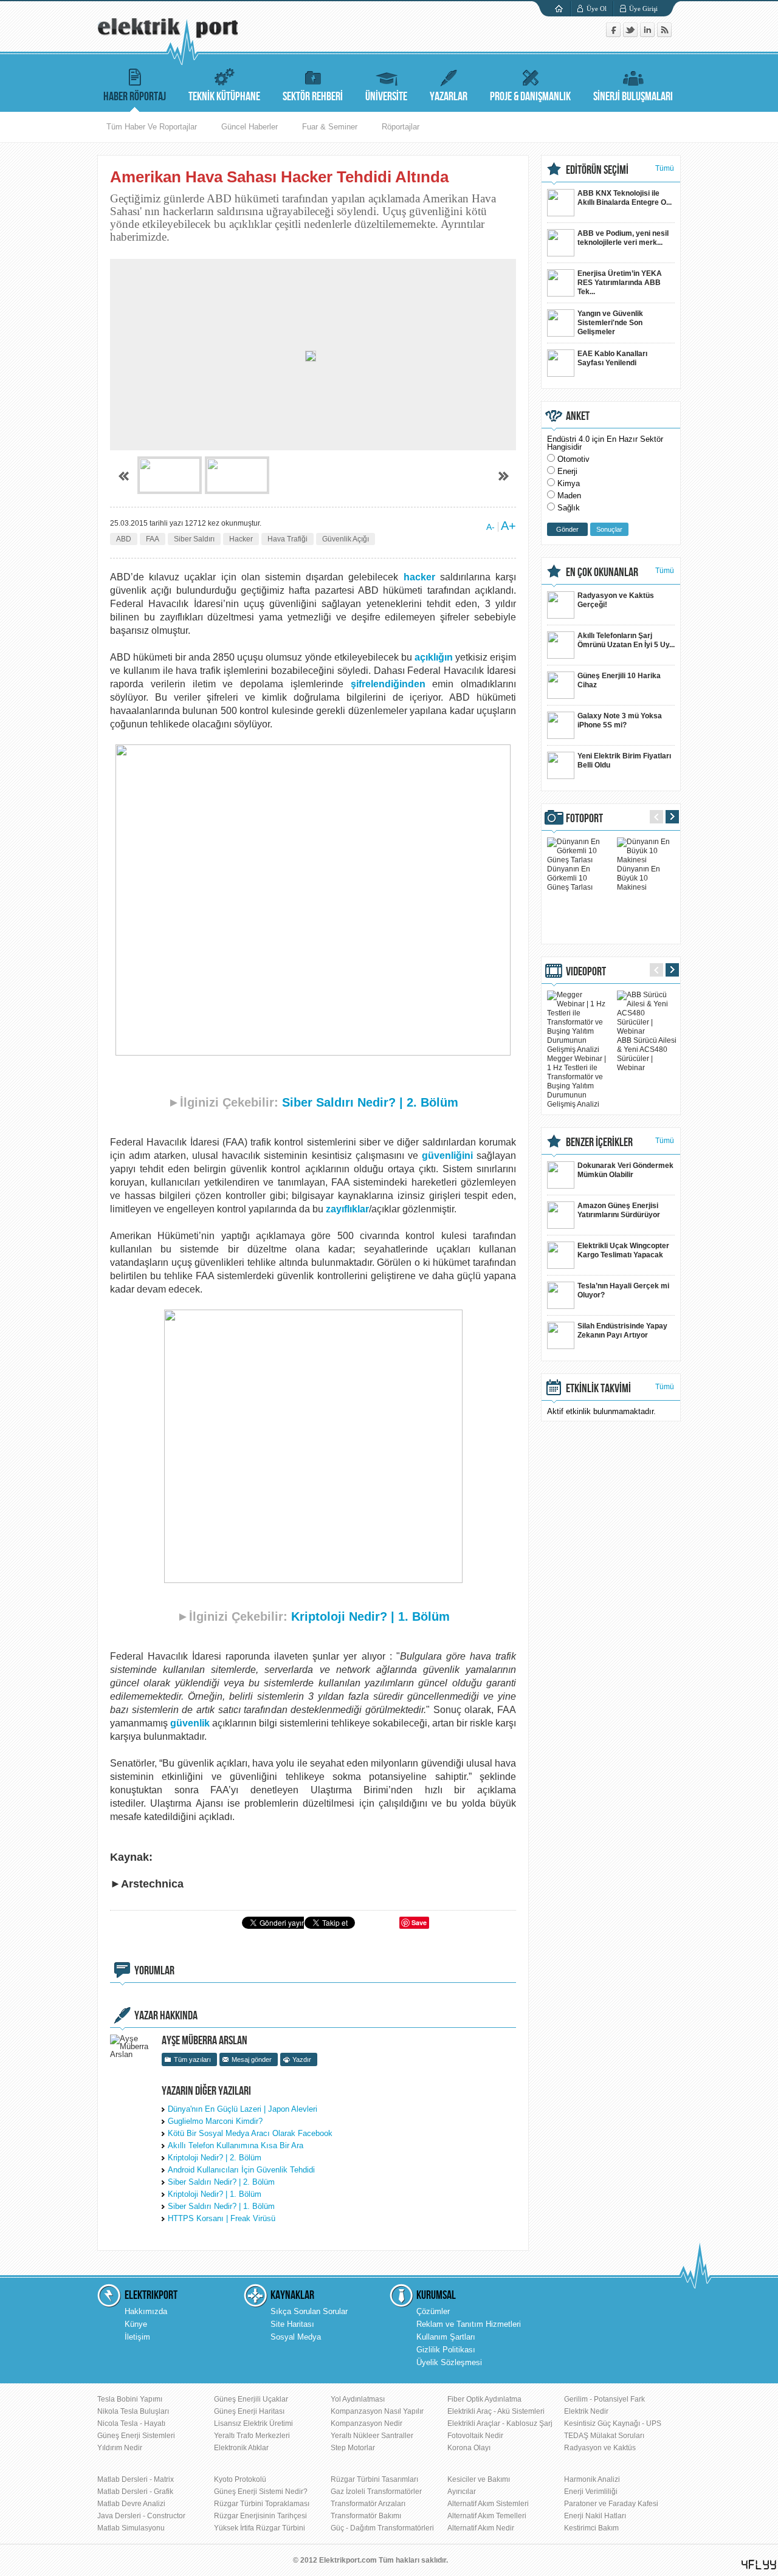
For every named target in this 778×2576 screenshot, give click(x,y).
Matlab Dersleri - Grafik (135, 2492)
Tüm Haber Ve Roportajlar (152, 127)
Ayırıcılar (462, 2492)
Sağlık (569, 508)
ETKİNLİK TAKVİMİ (598, 1389)
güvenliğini (447, 1156)
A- (491, 527)
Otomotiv (573, 459)
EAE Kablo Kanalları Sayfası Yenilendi (612, 358)
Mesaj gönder (252, 2059)
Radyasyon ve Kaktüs (600, 2448)
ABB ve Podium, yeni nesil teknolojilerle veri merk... (623, 238)
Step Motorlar (353, 2448)
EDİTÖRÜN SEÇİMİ (597, 170)
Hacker (241, 539)
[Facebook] (614, 34)
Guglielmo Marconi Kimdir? (215, 2121)
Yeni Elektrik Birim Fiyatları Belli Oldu (624, 761)
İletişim (137, 2337)
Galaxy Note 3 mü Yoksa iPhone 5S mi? (620, 720)
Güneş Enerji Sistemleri (136, 2436)
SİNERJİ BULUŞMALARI (633, 97)
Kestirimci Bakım (591, 2528)
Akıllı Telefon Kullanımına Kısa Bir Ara (236, 2145)
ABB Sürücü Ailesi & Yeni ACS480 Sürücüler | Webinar (647, 1054)
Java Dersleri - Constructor (141, 2516)
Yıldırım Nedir (120, 2448)
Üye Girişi (643, 9)
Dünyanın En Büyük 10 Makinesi (639, 878)
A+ (508, 526)
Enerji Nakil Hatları (595, 2516)
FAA (153, 539)
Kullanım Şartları (446, 2337)
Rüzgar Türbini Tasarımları (374, 2479)
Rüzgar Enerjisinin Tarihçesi (260, 2516)
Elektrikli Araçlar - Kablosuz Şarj (500, 2423)
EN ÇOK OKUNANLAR (602, 572)
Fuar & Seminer (330, 127)
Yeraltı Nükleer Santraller (372, 2436)
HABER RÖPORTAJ (135, 97)
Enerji (567, 471)
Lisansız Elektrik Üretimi (253, 2423)
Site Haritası (292, 2324)
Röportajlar (401, 127)
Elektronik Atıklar (241, 2448)
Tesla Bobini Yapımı (130, 2399)
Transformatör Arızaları (368, 2504)
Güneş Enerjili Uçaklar (251, 2399)
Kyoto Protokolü (240, 2479)
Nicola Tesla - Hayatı (131, 2423)
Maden (569, 496)
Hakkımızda (146, 2311)
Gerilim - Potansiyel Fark (604, 2399)
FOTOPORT (584, 819)
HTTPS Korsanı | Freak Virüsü (222, 2218)
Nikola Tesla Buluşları (133, 2411)
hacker (419, 577)
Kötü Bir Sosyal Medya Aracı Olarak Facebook (250, 2133)
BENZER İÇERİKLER (599, 1142)
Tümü (665, 168)
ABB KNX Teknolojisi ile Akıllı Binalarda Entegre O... (625, 198)
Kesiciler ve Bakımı (479, 2479)
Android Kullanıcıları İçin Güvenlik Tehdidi (241, 2170)
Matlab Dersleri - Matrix (136, 2479)
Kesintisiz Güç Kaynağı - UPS (613, 2423)
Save (419, 1922)
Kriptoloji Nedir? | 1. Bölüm (370, 1616)
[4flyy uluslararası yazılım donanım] (759, 2565)
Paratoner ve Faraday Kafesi (611, 2504)
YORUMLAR (154, 1971)
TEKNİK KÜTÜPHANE (224, 97)
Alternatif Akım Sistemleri (488, 2504)
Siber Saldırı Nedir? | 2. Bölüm (370, 1102)
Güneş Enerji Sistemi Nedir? (261, 2492)
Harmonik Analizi (592, 2479)
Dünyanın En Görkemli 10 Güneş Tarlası (570, 878)
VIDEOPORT (586, 972)
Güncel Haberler (250, 127)
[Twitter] (632, 34)
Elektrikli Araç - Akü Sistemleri (496, 2411)
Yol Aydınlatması (358, 2399)
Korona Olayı (469, 2448)
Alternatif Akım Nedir (481, 2528)
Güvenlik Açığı (346, 539)
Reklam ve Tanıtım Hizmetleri (469, 2324)
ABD (124, 539)
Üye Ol (597, 9)
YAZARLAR (449, 97)
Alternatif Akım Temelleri (487, 2516)
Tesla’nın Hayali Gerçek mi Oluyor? (623, 1290)
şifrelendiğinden (388, 684)
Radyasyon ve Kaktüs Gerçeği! (616, 600)
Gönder (567, 529)
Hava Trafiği (287, 539)
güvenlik (190, 1723)
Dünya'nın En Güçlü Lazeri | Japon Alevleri (243, 2109)
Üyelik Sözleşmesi (449, 2362)
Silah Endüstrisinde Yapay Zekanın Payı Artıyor (622, 1331)
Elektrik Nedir (586, 2411)
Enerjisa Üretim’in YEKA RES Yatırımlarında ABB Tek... (620, 283)
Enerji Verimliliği (591, 2492)
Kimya (569, 483)
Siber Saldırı (194, 539)
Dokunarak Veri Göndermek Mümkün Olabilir (625, 1170)
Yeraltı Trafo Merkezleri (252, 2436)
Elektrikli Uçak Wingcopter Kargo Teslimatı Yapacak (623, 1250)
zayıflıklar (347, 1209)
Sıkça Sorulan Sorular (309, 2311)
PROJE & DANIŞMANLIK (530, 97)
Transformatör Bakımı (366, 2516)
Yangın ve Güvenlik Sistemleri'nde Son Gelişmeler (610, 323)
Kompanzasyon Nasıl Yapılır (377, 2411)
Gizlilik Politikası (446, 2350)
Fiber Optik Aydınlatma (484, 2399)
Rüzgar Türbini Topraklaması (262, 2504)
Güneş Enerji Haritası (249, 2411)
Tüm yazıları (192, 2059)
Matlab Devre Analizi (131, 2504)
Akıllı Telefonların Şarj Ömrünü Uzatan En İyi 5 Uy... (626, 640)
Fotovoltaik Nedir (475, 2436)
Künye (136, 2324)
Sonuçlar (609, 529)
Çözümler (433, 2311)
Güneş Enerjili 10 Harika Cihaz (619, 680)
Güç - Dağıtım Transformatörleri (382, 2528)
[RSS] (664, 34)
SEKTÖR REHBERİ (313, 97)
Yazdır (302, 2059)
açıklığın (434, 657)
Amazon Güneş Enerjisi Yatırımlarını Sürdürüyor (619, 1210)
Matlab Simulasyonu (131, 2528)
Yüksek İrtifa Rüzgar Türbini (260, 2528)
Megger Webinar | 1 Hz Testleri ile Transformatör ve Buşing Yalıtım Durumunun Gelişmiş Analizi (577, 1081)
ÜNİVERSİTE (386, 97)
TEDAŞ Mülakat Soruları (604, 2436)
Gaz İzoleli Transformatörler (376, 2492)
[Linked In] (649, 34)
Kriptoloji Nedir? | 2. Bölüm (215, 2158)
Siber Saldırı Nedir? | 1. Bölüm (221, 2206)
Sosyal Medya (296, 2337)
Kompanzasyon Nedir (367, 2423)
